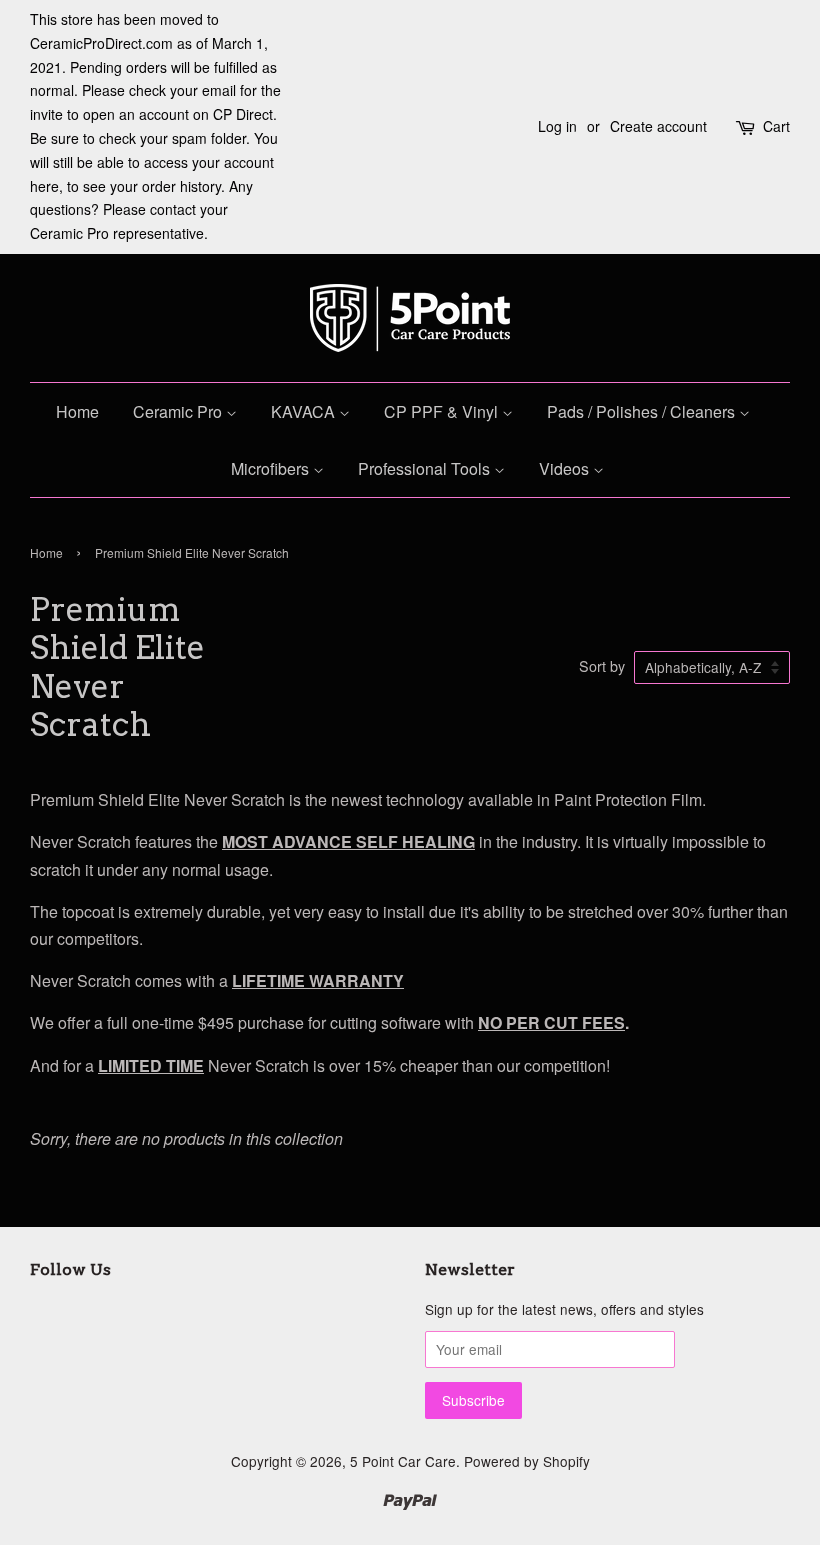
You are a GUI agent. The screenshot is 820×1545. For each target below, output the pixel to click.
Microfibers (272, 468)
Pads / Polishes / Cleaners (643, 411)
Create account (658, 126)
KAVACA (305, 411)
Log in (557, 126)
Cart (776, 126)
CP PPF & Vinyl (443, 411)
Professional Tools (426, 468)
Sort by (602, 665)
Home (77, 411)
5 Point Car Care (403, 1461)
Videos (566, 468)
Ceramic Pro (179, 411)
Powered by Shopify (527, 1461)
